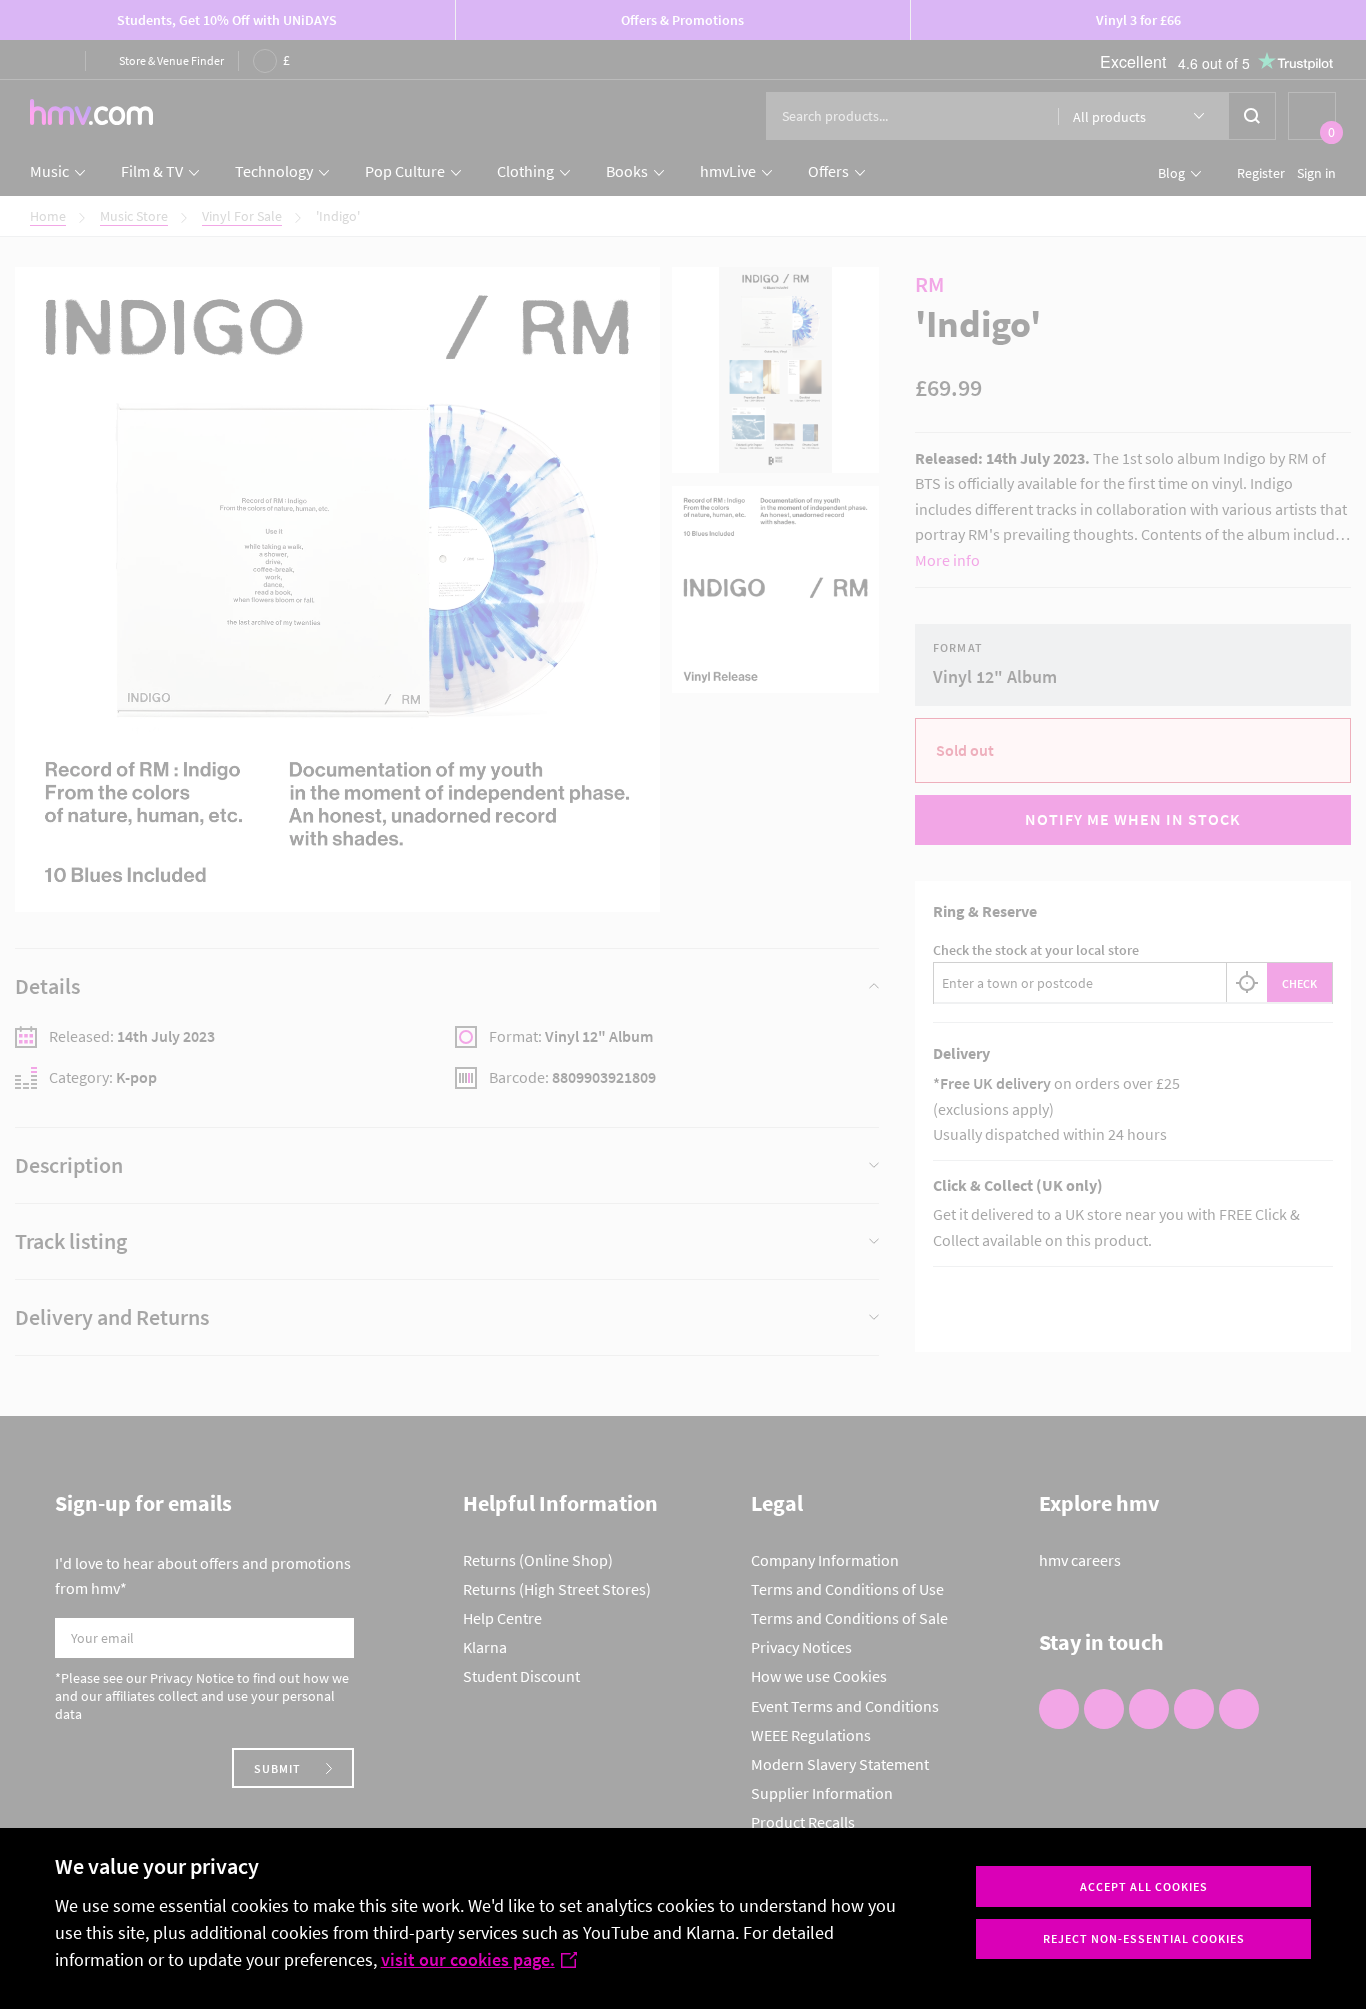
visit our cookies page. (468, 1959)
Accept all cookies (1144, 1886)
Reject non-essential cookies (1144, 1938)
